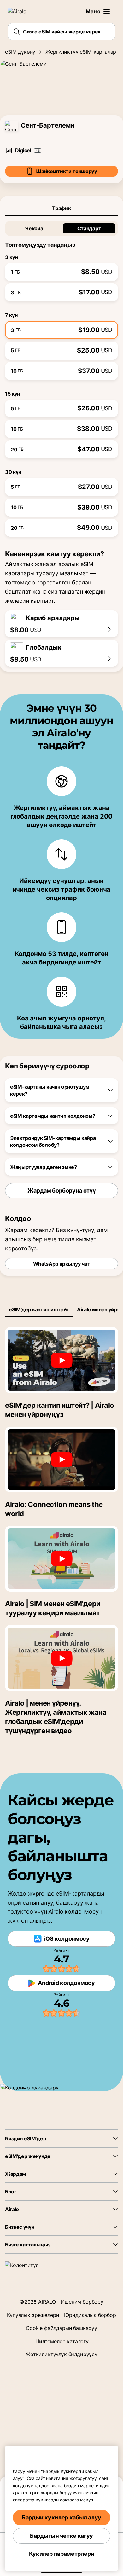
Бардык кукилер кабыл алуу (61, 2517)
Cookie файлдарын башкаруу (61, 2328)
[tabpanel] (61, 376)
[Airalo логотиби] (21, 11)
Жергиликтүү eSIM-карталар (81, 52)
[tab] (61, 208)
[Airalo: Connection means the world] (61, 1460)
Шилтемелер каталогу (61, 2341)
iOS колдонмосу (67, 1939)
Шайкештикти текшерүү (67, 171)
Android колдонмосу (66, 1983)
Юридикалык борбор (90, 2315)
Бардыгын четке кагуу (61, 2536)
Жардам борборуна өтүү (61, 1191)
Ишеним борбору (82, 2302)
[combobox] (61, 32)
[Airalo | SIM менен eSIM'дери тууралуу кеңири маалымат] (61, 1559)
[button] (107, 11)
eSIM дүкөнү (20, 52)
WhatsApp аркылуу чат (62, 1264)
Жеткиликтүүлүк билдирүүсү (61, 2354)
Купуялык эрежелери (33, 2315)
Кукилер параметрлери (62, 2554)
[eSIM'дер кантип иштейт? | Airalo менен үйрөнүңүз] (61, 1360)
